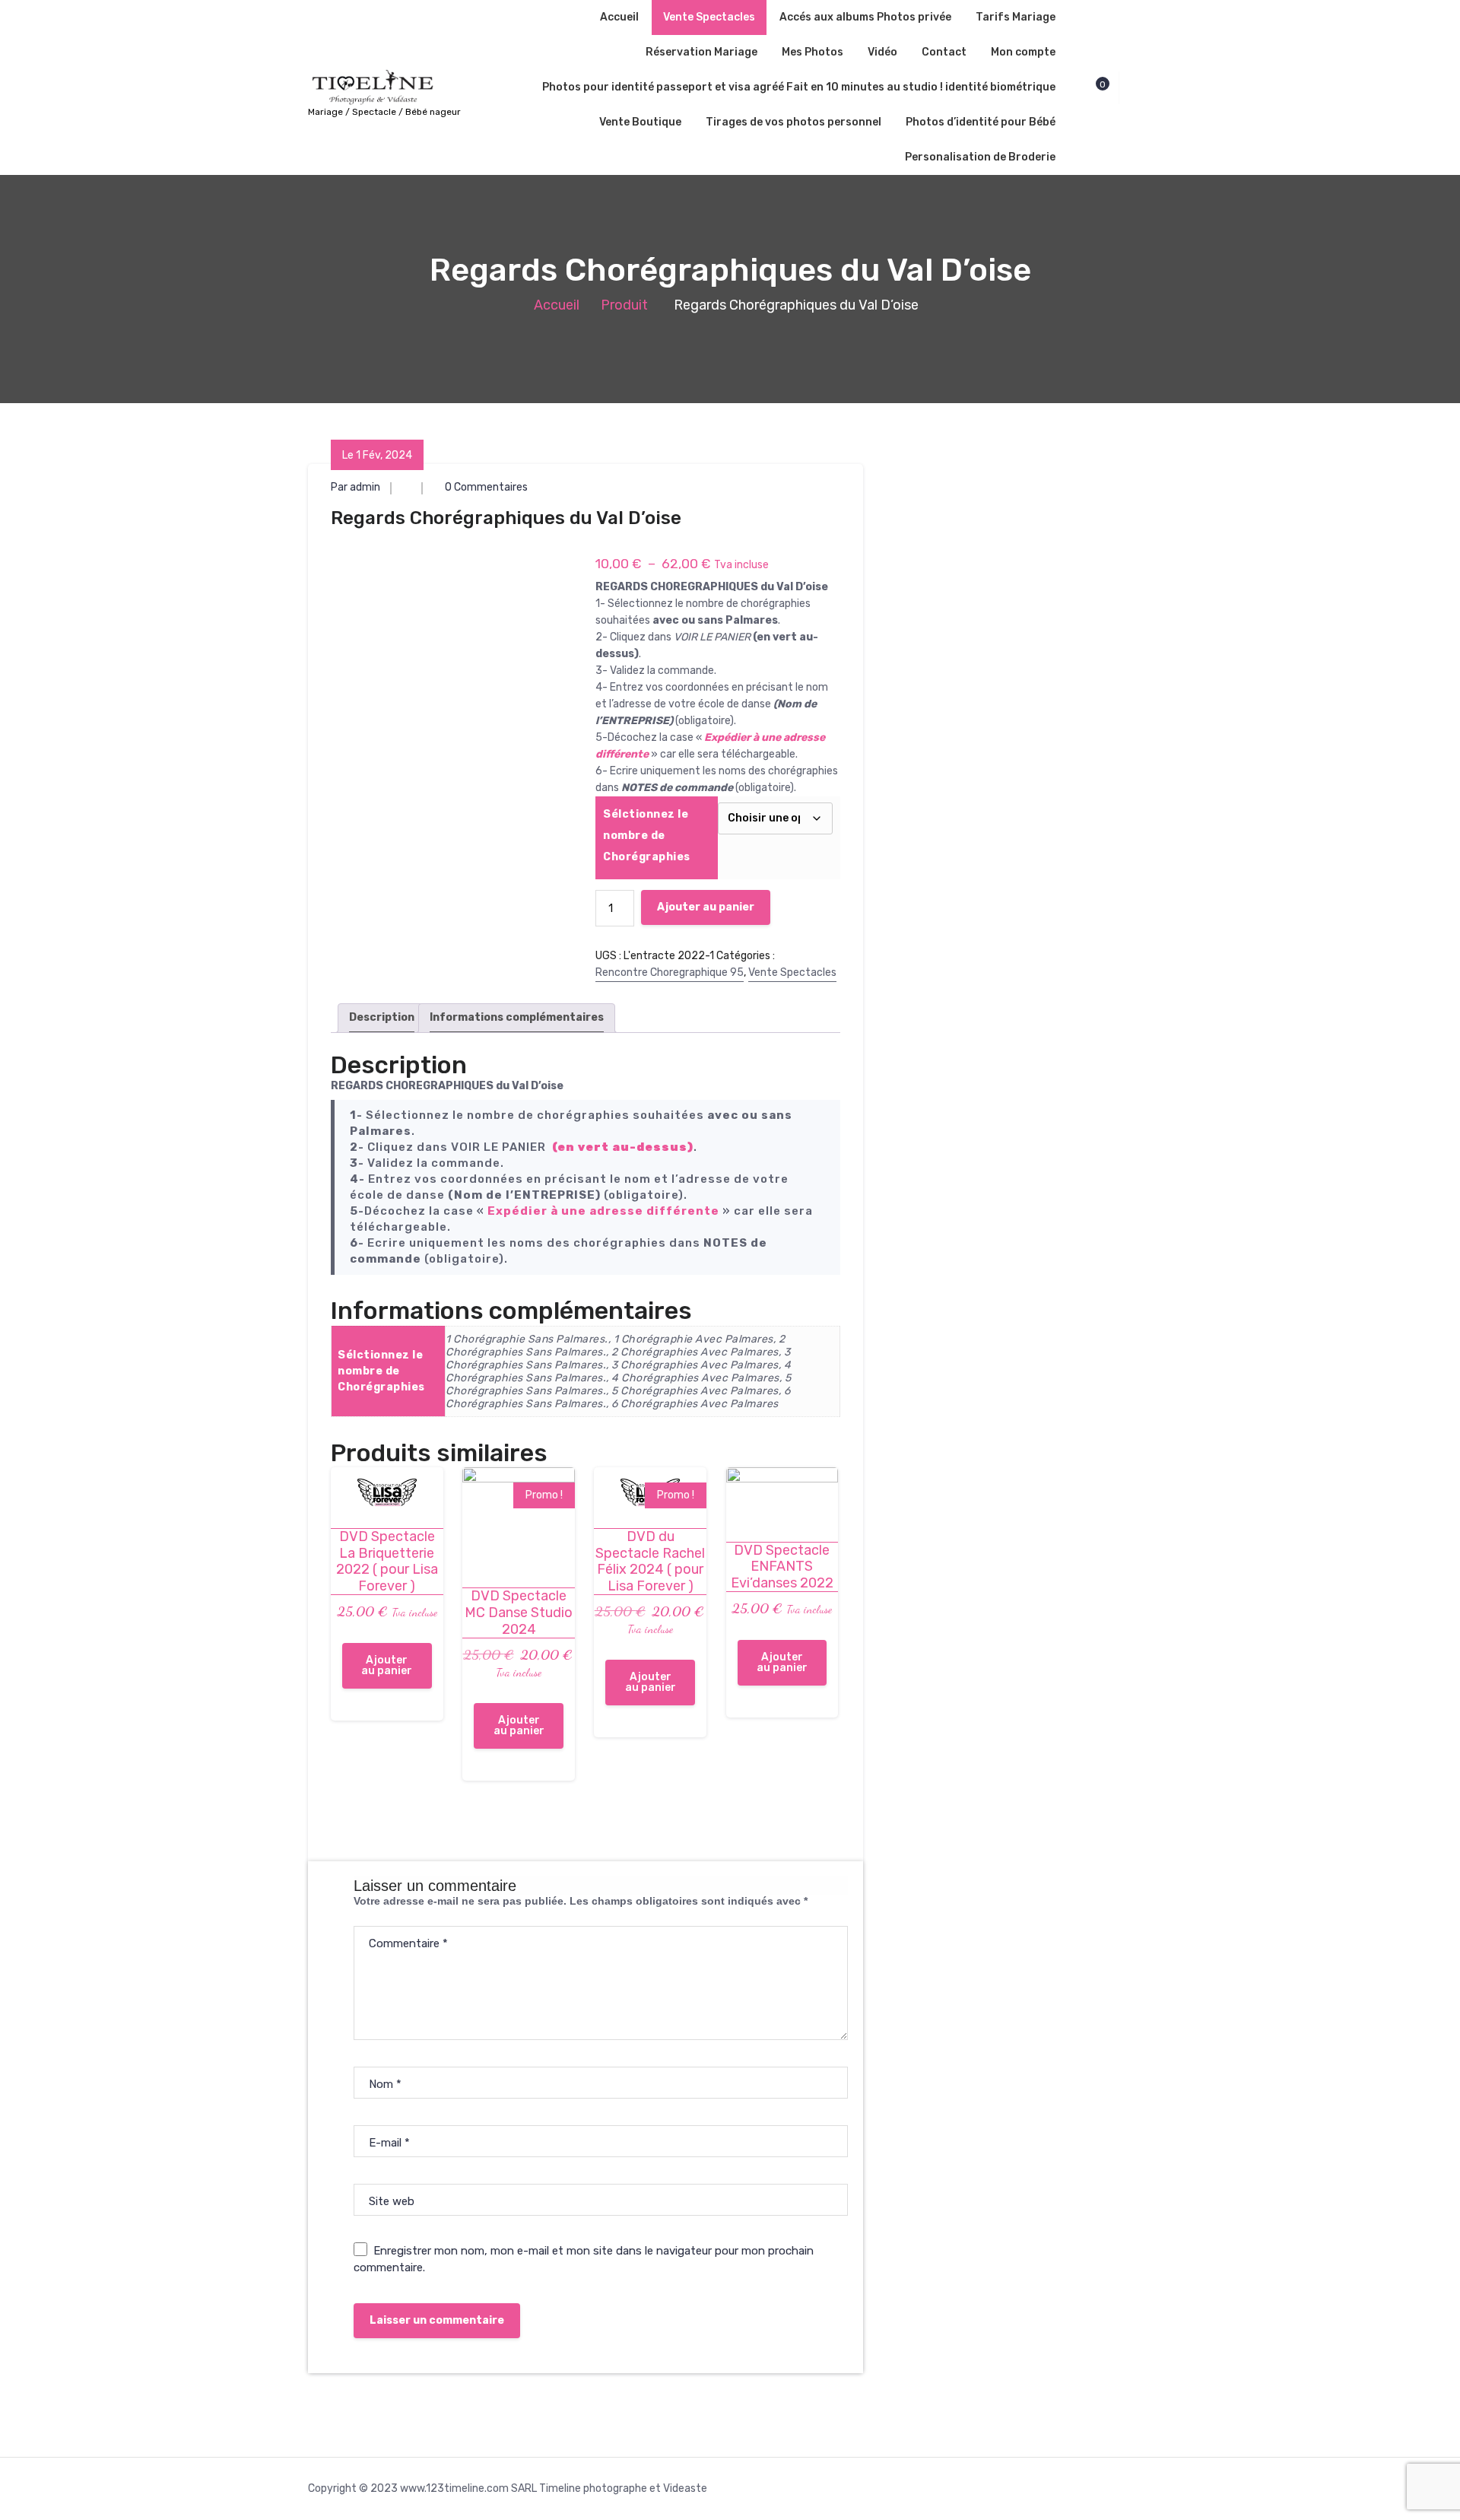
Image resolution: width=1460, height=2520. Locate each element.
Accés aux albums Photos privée (865, 17)
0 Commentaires (485, 487)
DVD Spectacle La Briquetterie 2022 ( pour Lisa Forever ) (387, 1562)
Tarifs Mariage (1016, 17)
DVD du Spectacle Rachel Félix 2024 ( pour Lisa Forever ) (650, 1562)
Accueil (619, 17)
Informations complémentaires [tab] (517, 1017)
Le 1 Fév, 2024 (377, 455)
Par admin (355, 487)
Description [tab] (382, 1017)
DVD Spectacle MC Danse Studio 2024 (519, 1613)
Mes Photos (813, 52)
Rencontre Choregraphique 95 (670, 972)
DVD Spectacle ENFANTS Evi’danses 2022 (782, 1567)
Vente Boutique (640, 122)
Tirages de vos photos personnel (793, 122)
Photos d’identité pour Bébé (981, 122)
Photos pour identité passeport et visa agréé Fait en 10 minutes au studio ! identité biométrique (799, 87)
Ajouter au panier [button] (387, 1665)
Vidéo (882, 52)
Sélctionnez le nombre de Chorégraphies (647, 836)
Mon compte (1023, 52)
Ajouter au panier (706, 907)
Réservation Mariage (701, 52)
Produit (624, 305)
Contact (944, 52)
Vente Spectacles (709, 17)
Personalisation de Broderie (980, 157)
